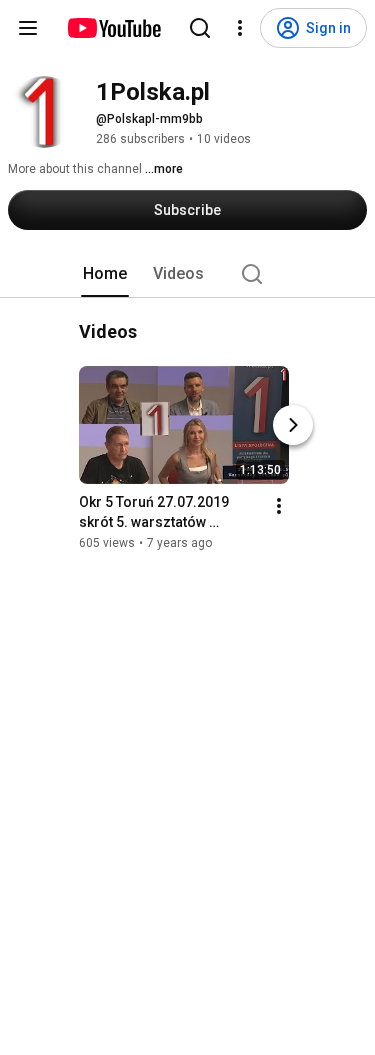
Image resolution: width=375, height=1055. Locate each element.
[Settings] (240, 28)
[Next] (293, 425)
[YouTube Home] (113, 28)
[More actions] (279, 506)
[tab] (105, 274)
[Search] (200, 28)
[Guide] (28, 28)
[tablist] (188, 274)
